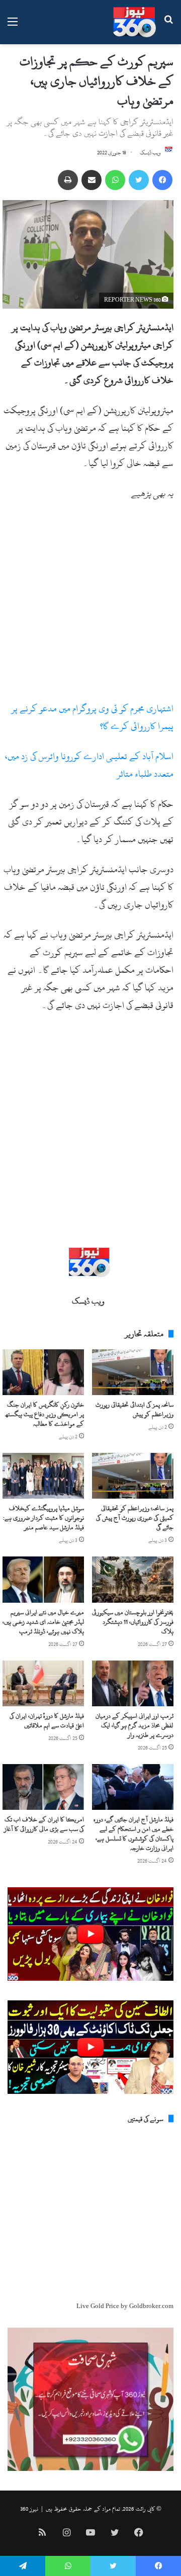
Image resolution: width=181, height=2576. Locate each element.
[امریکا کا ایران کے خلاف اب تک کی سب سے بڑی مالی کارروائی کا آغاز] (43, 1787)
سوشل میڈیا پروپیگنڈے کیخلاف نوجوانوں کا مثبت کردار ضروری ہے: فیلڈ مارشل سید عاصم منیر (43, 1518)
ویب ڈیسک (150, 153)
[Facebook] (162, 180)
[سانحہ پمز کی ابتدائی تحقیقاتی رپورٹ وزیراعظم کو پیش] (133, 1372)
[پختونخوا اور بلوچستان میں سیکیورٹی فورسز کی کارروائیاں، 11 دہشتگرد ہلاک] (133, 1579)
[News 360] (134, 22)
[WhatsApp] (115, 180)
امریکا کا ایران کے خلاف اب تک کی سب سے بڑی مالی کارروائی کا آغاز (44, 1824)
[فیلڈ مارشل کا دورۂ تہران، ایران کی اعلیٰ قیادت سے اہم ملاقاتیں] (43, 1683)
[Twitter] (139, 180)
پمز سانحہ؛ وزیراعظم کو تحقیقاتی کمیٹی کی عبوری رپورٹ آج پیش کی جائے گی (135, 1518)
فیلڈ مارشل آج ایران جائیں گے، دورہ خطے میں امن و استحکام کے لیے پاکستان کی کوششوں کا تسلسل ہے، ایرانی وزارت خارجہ (133, 1834)
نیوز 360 (29, 2509)
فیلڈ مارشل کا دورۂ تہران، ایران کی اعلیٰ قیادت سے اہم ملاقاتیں (47, 1721)
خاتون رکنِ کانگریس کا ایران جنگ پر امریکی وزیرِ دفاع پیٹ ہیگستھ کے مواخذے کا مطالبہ (45, 1414)
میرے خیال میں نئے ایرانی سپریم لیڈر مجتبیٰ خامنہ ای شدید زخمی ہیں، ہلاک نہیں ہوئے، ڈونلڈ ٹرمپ (43, 1622)
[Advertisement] (90, 605)
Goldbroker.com (151, 2306)
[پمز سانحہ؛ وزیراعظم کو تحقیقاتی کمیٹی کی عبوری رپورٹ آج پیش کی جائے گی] (133, 1476)
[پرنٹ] (68, 180)
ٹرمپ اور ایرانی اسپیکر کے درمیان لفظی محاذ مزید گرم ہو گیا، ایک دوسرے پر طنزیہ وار (134, 1725)
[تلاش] (168, 26)
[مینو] (13, 26)
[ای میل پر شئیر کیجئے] (92, 180)
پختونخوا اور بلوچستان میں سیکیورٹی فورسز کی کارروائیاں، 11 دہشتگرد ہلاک (133, 1622)
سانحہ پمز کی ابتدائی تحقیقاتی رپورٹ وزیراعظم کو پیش (134, 1409)
